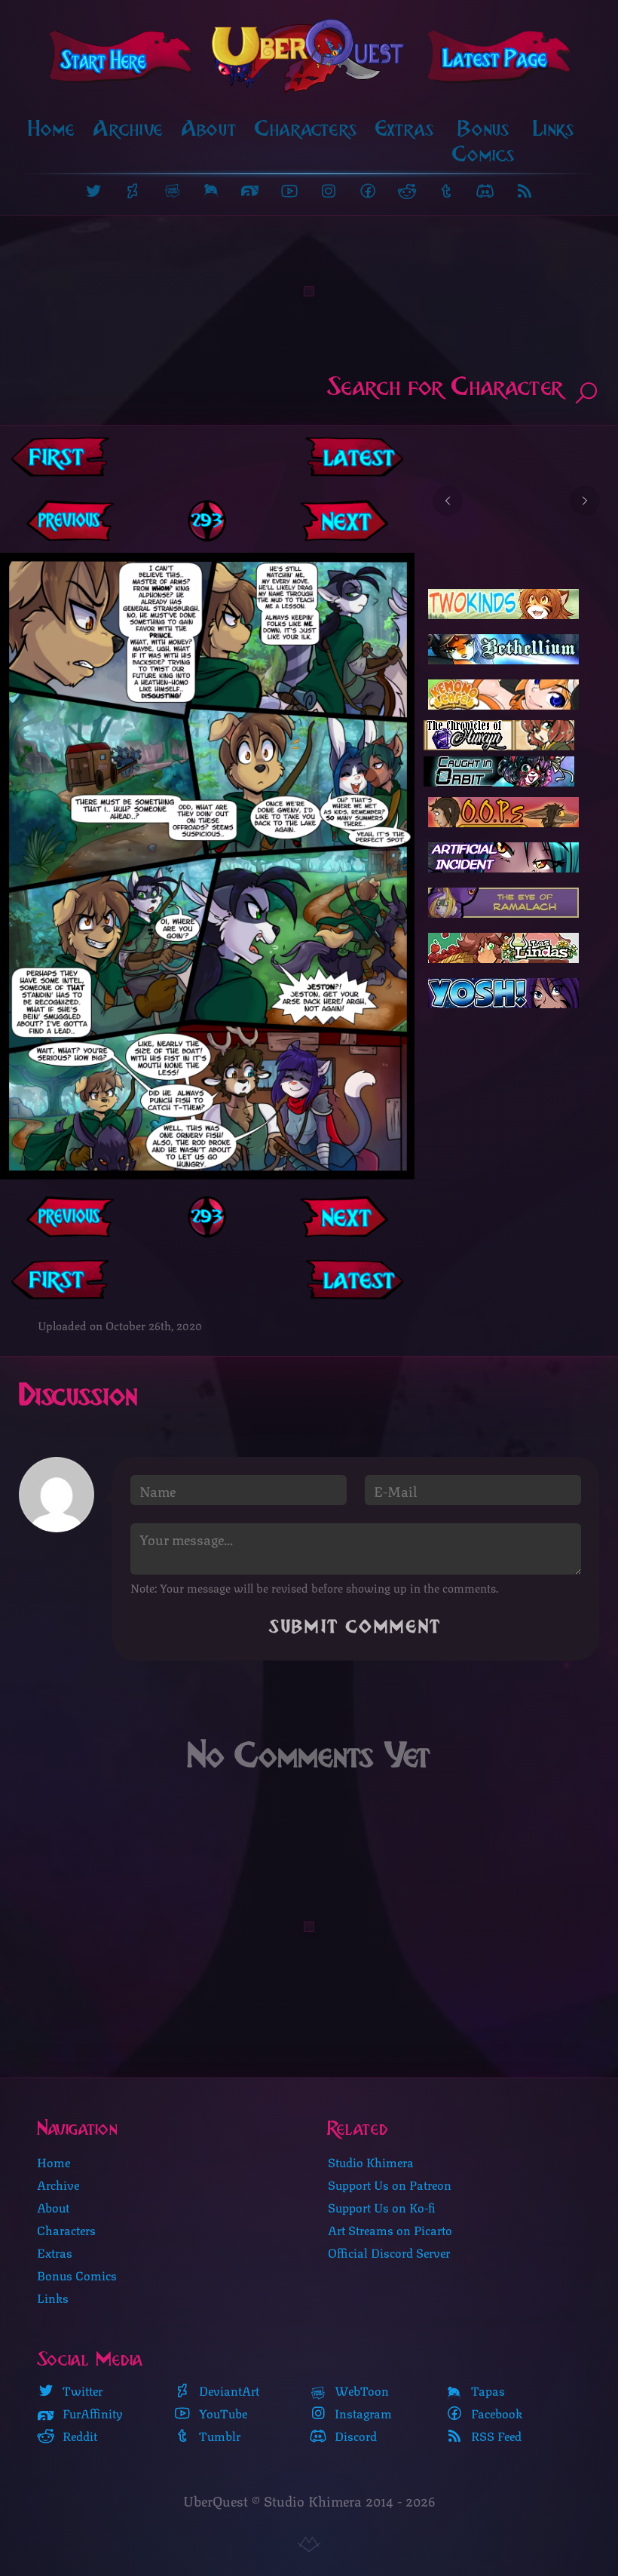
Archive (128, 129)
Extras (405, 129)
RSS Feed (495, 2436)
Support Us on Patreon (390, 2184)
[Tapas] (211, 191)
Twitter (81, 2390)
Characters (306, 129)
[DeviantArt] (133, 191)
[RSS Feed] (525, 191)
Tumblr (218, 2436)
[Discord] (485, 191)
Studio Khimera (371, 2162)
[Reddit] (407, 191)
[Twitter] (93, 191)
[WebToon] (172, 191)
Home (52, 129)
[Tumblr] (446, 191)
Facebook (495, 2413)
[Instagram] (329, 191)
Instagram (362, 2413)
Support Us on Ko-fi (382, 2207)
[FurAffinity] (250, 191)
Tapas (486, 2390)
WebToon (360, 2390)
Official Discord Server (389, 2252)
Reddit (78, 2436)
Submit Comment (356, 1627)
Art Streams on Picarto (390, 2229)
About (209, 129)
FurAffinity (91, 2413)
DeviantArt (228, 2390)
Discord (354, 2436)
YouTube (222, 2413)
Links (554, 129)
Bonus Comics (483, 141)
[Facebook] (368, 191)
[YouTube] (289, 191)
